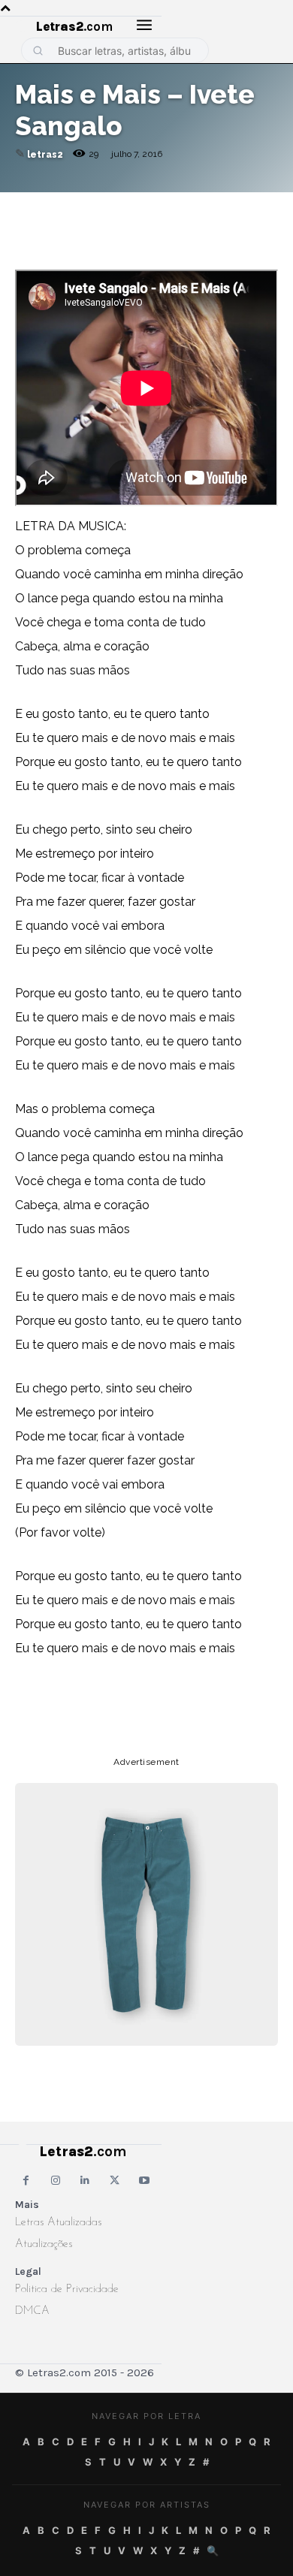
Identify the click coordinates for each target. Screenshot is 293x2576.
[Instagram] (55, 2181)
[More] (238, 207)
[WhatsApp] (134, 207)
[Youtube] (145, 2181)
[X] (168, 207)
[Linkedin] (203, 207)
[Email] (65, 207)
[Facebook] (99, 207)
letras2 (45, 155)
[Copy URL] (30, 207)
